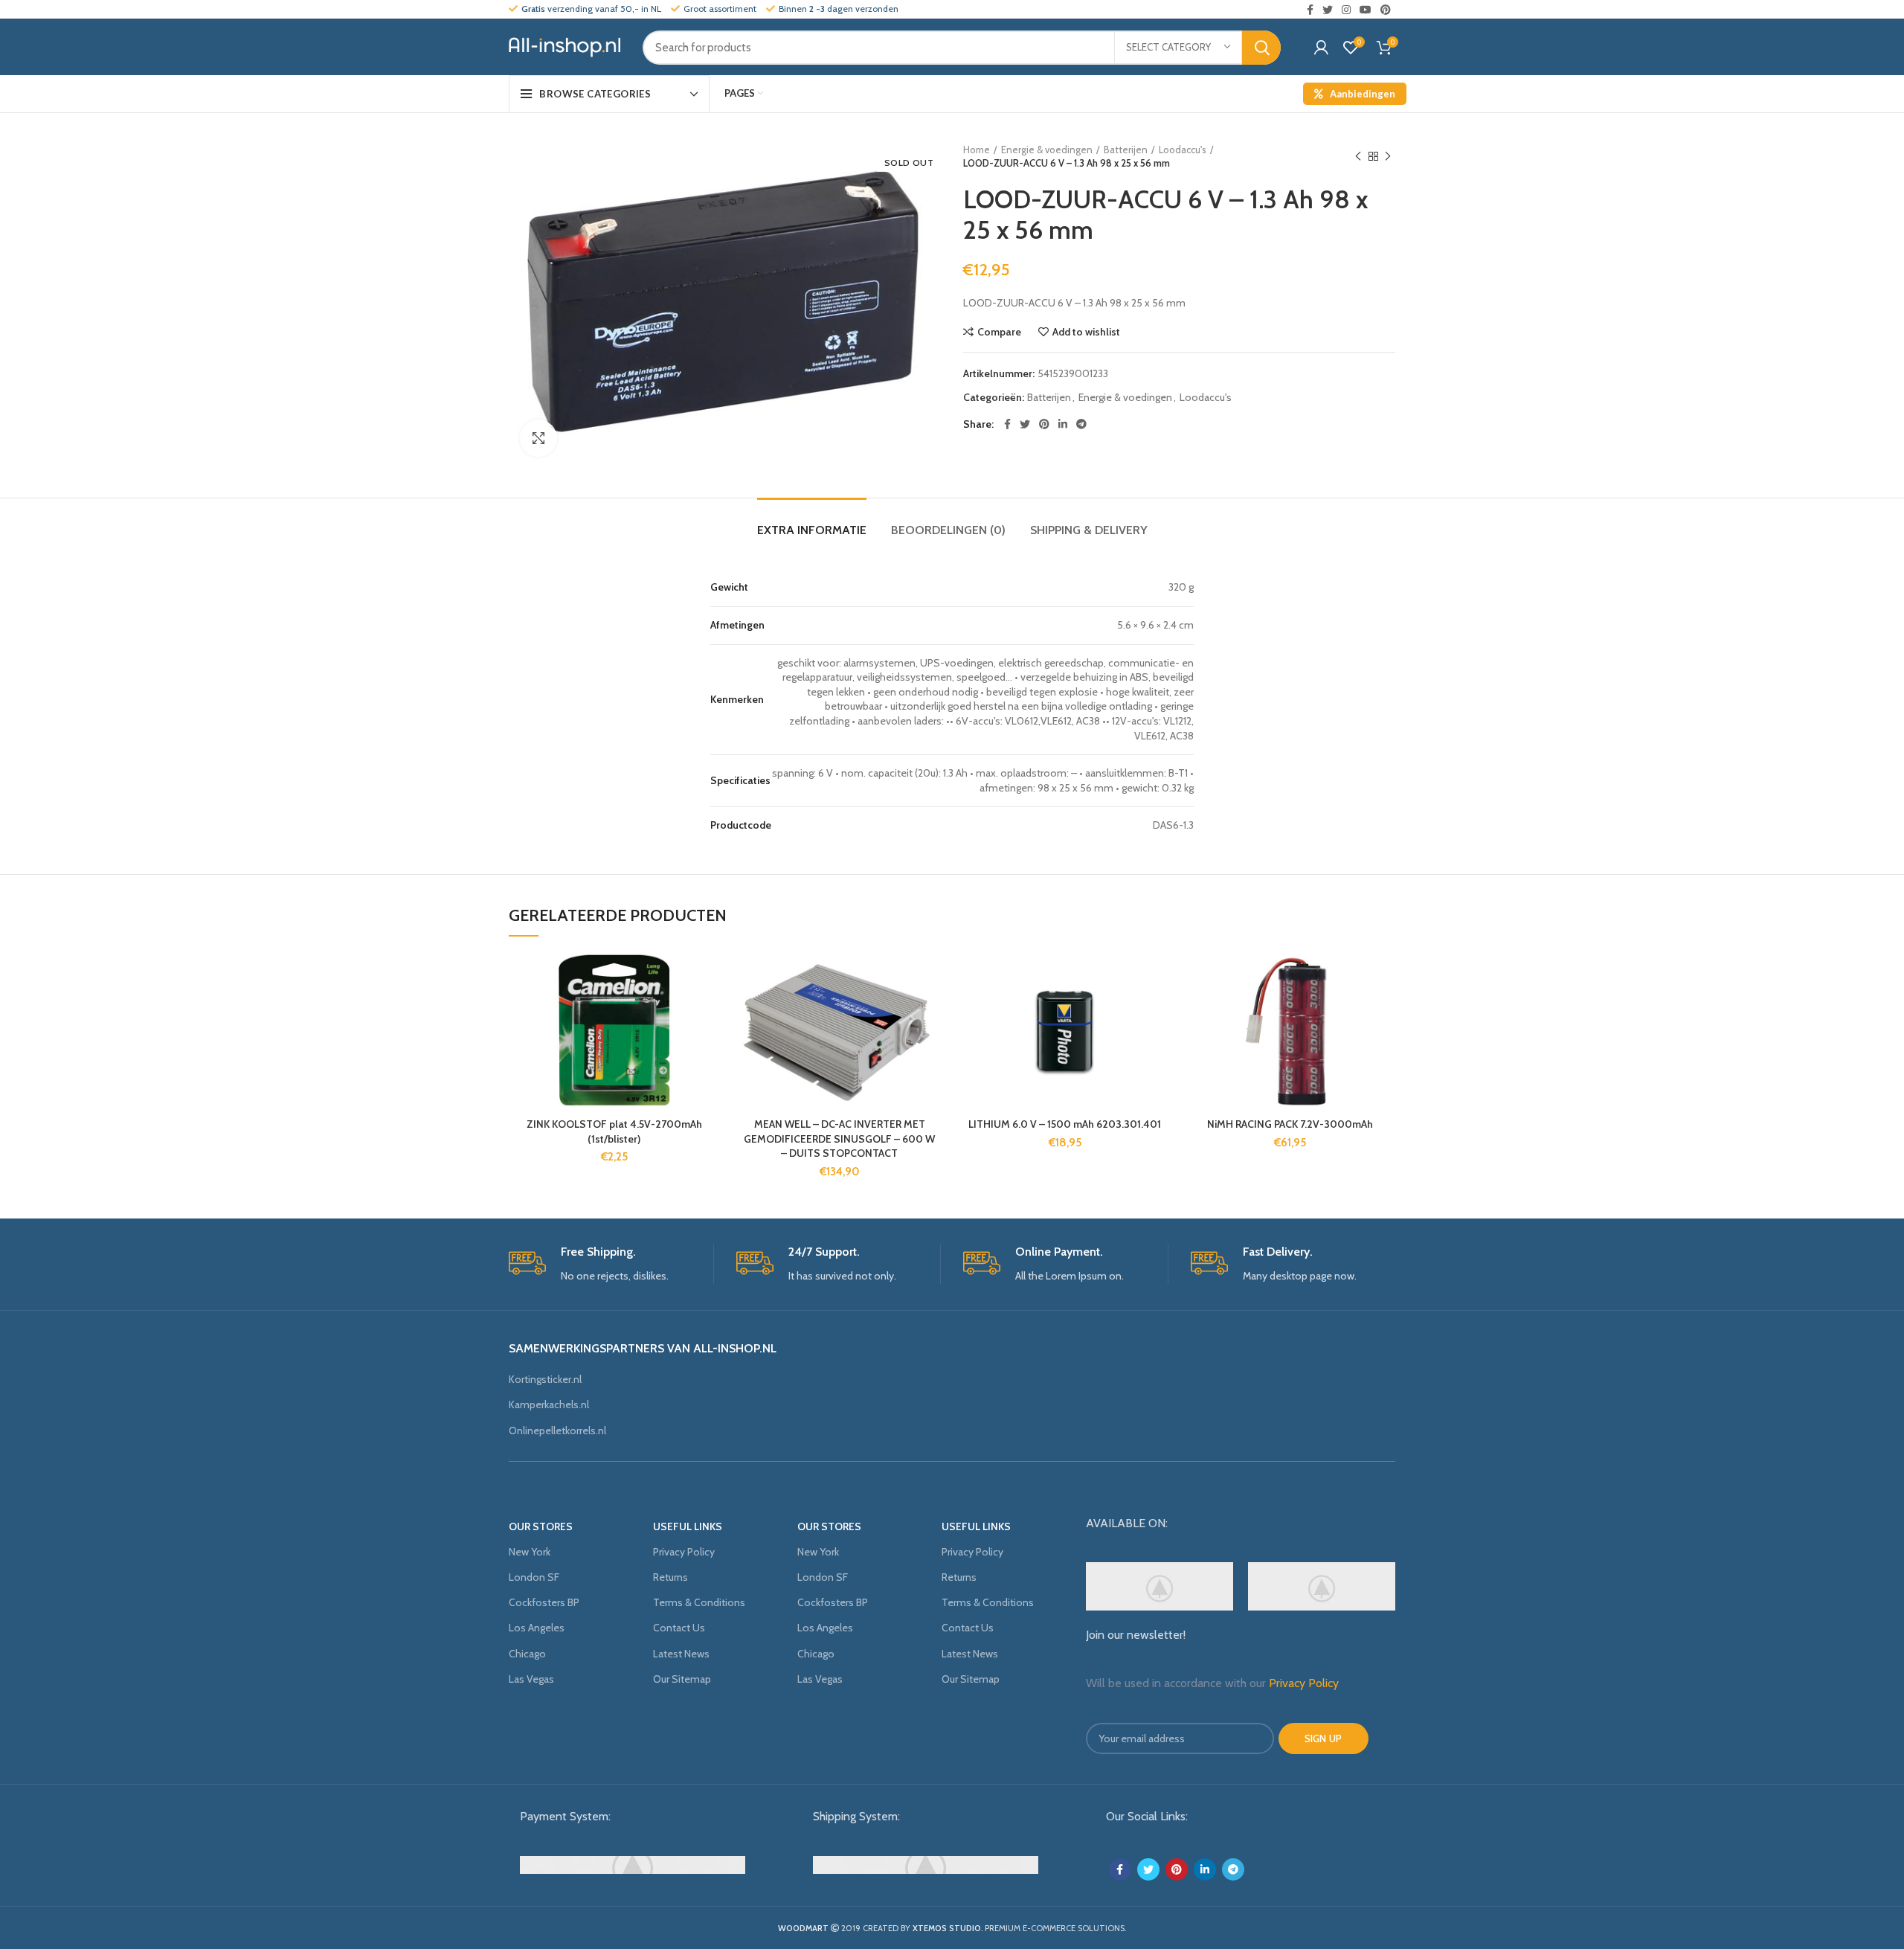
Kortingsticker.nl (545, 1379)
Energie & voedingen (1047, 150)
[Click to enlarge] (538, 438)
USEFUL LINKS (688, 1526)
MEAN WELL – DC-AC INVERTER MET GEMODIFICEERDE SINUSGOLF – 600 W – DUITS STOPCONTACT (839, 1139)
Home (977, 150)
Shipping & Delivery (1089, 530)
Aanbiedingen (1363, 94)
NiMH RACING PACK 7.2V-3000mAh (1290, 1124)
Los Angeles (537, 1628)
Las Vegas (531, 1679)
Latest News (681, 1654)
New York (530, 1552)
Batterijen (1126, 150)
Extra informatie (812, 530)
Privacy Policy (684, 1552)
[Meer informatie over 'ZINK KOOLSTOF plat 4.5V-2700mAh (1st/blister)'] (708, 1010)
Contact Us (679, 1628)
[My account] (1321, 48)
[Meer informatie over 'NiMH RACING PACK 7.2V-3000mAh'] (1384, 1010)
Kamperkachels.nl (549, 1404)
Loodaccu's (1183, 150)
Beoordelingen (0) (948, 530)
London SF (534, 1577)
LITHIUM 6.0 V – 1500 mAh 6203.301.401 (1065, 1124)
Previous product (1358, 156)
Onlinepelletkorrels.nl (557, 1431)
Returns (670, 1577)
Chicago (527, 1654)
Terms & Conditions (699, 1602)
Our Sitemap (682, 1679)
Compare (999, 332)
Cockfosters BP (544, 1602)
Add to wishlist (1086, 332)
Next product (1388, 156)
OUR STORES (541, 1526)
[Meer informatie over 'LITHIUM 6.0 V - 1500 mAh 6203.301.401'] (1159, 1010)
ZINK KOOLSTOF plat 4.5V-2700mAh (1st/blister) (614, 1131)
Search (1261, 48)
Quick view (708, 1043)
